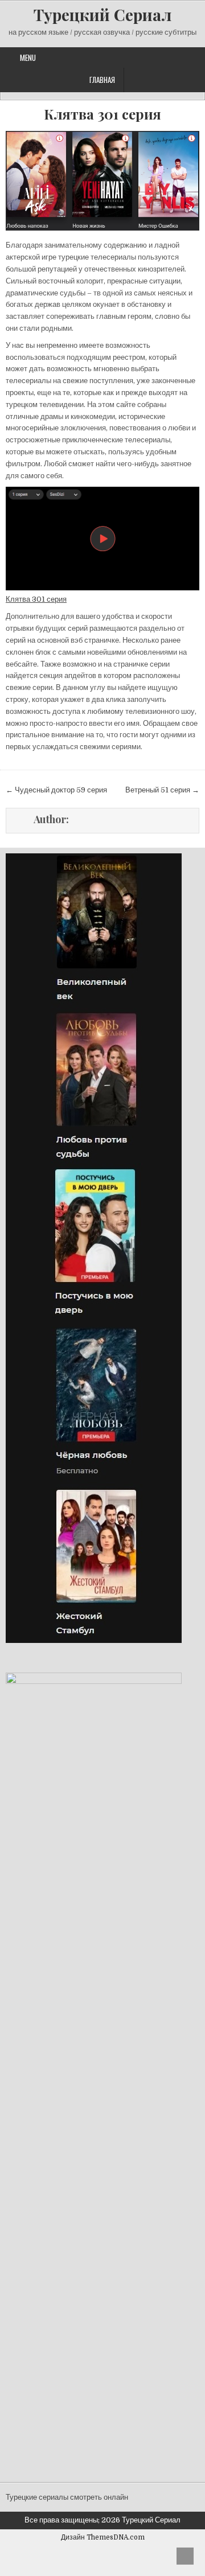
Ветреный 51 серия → (162, 790)
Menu (28, 57)
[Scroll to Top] (185, 2556)
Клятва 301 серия (102, 114)
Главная (102, 80)
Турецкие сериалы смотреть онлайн (67, 2497)
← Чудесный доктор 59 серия (56, 790)
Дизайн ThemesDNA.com (103, 2537)
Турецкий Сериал (102, 15)
